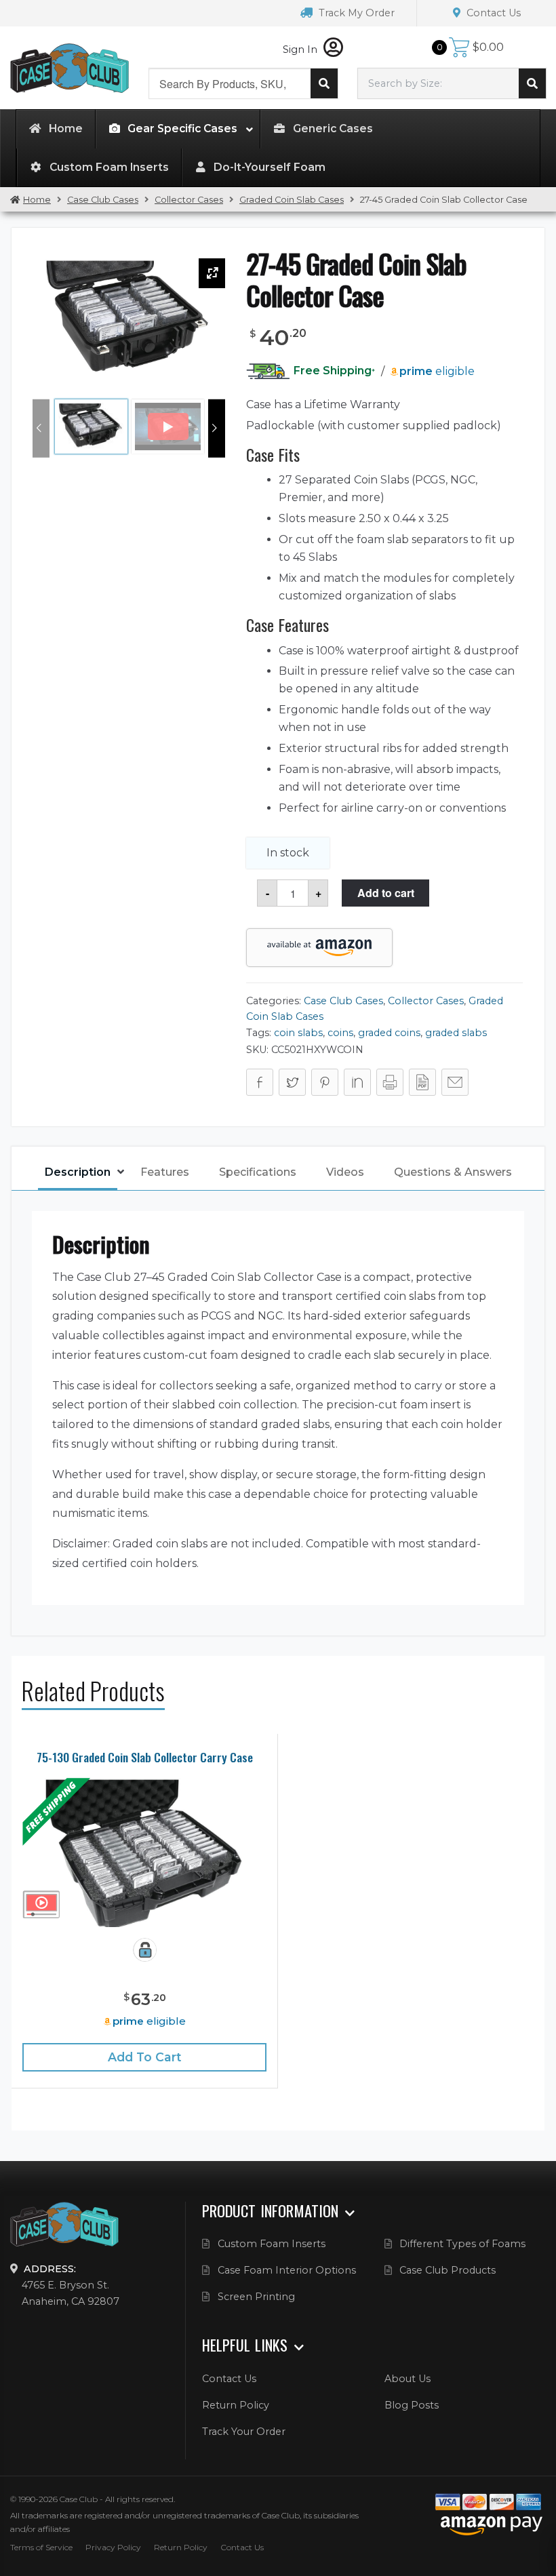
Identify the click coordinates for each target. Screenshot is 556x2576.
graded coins (389, 1033)
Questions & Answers (453, 1172)
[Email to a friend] (455, 1082)
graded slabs (456, 1033)
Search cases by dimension (532, 83)
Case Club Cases (103, 200)
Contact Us (492, 13)
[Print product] (390, 1082)
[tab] (78, 1173)
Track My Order (355, 13)
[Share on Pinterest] (325, 1082)
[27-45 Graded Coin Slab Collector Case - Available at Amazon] (319, 948)
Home (37, 200)
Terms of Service (41, 2547)
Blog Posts (412, 2405)
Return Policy (236, 2405)
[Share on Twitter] (292, 1082)
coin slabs (298, 1033)
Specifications (258, 1172)
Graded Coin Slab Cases (292, 200)
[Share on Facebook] (260, 1082)
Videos (345, 1172)
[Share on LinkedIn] (357, 1082)
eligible (437, 371)
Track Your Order (244, 2432)
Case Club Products (448, 2270)
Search (324, 83)
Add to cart (386, 893)
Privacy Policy (113, 2547)
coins (340, 1033)
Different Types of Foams (462, 2244)
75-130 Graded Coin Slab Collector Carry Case (145, 1757)
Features (165, 1172)
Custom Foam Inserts (272, 2244)
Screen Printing (256, 2297)
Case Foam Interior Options (287, 2270)
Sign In (301, 49)
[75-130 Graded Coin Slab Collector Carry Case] (144, 1852)
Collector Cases (189, 200)
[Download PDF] (422, 1082)
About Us (408, 2379)
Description (78, 1172)
